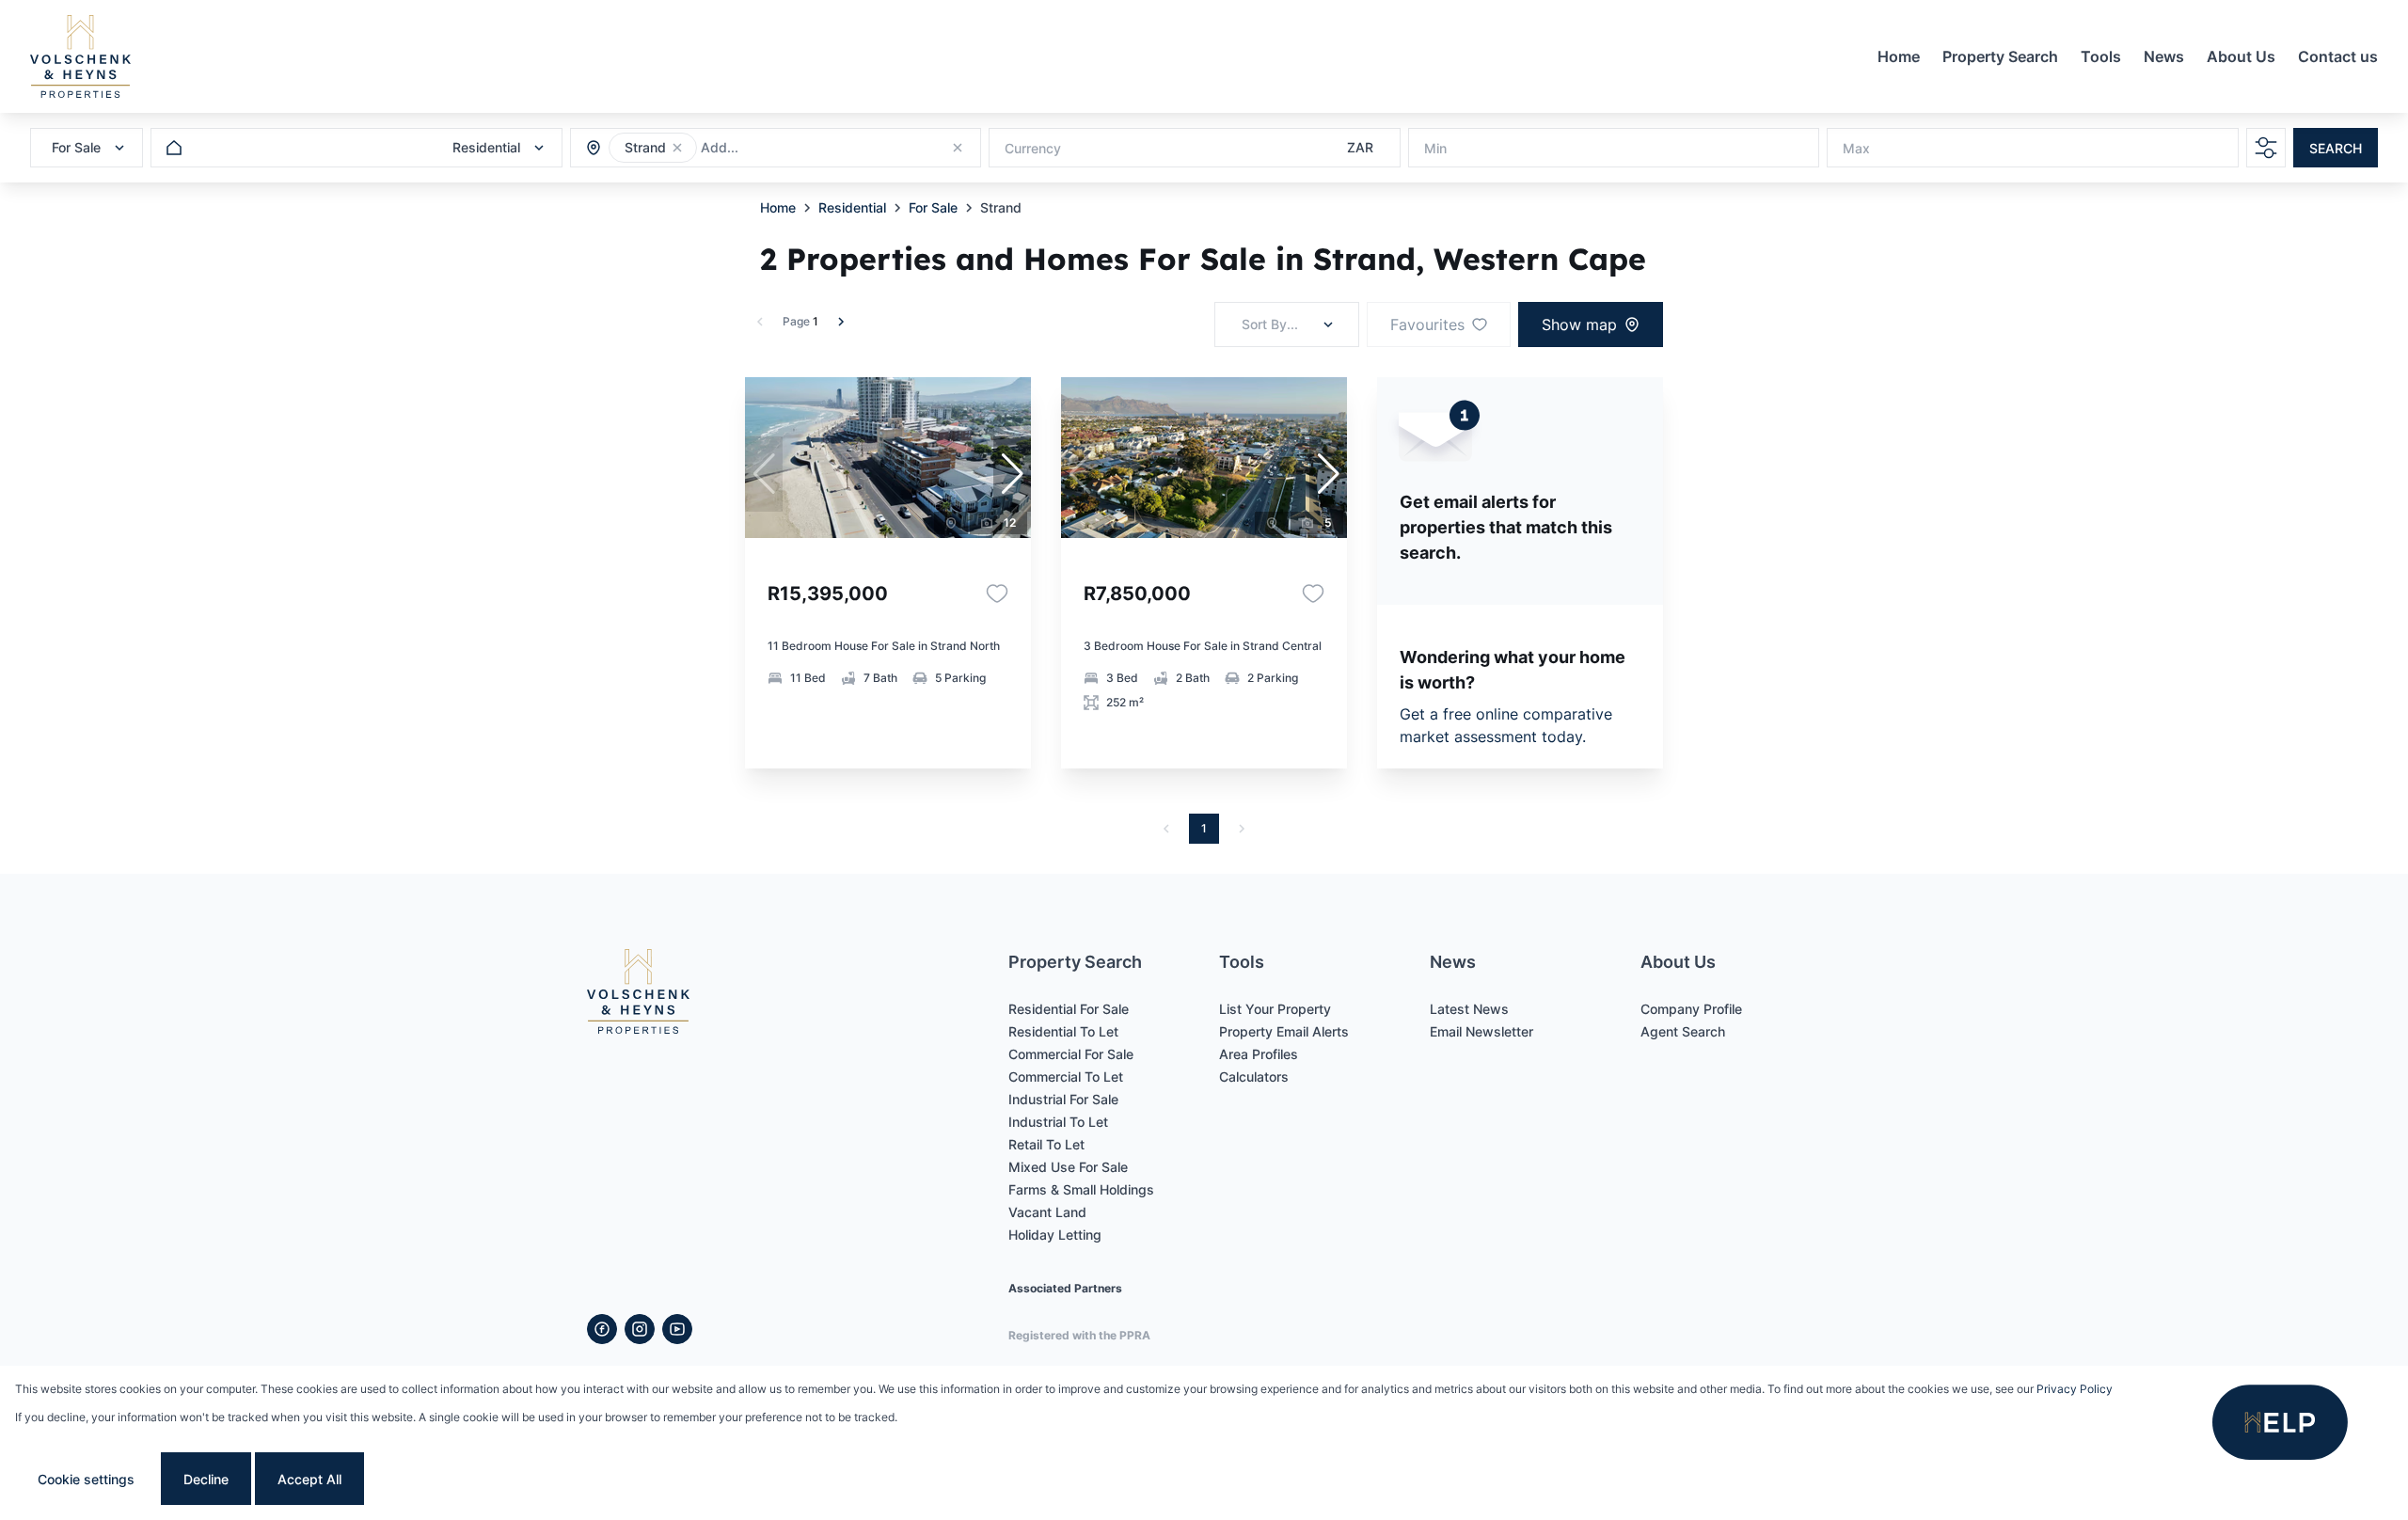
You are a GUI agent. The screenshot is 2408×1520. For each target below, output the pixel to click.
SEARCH (2336, 148)
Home (778, 207)
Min (1435, 148)
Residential (852, 207)
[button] (677, 148)
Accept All (309, 1479)
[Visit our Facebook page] (602, 1329)
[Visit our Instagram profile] (640, 1329)
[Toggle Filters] (2266, 148)
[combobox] (803, 148)
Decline (206, 1479)
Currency (1033, 148)
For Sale (933, 207)
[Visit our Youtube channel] (677, 1329)
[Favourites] (997, 594)
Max (1856, 148)
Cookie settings (86, 1479)
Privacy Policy (2075, 1389)
